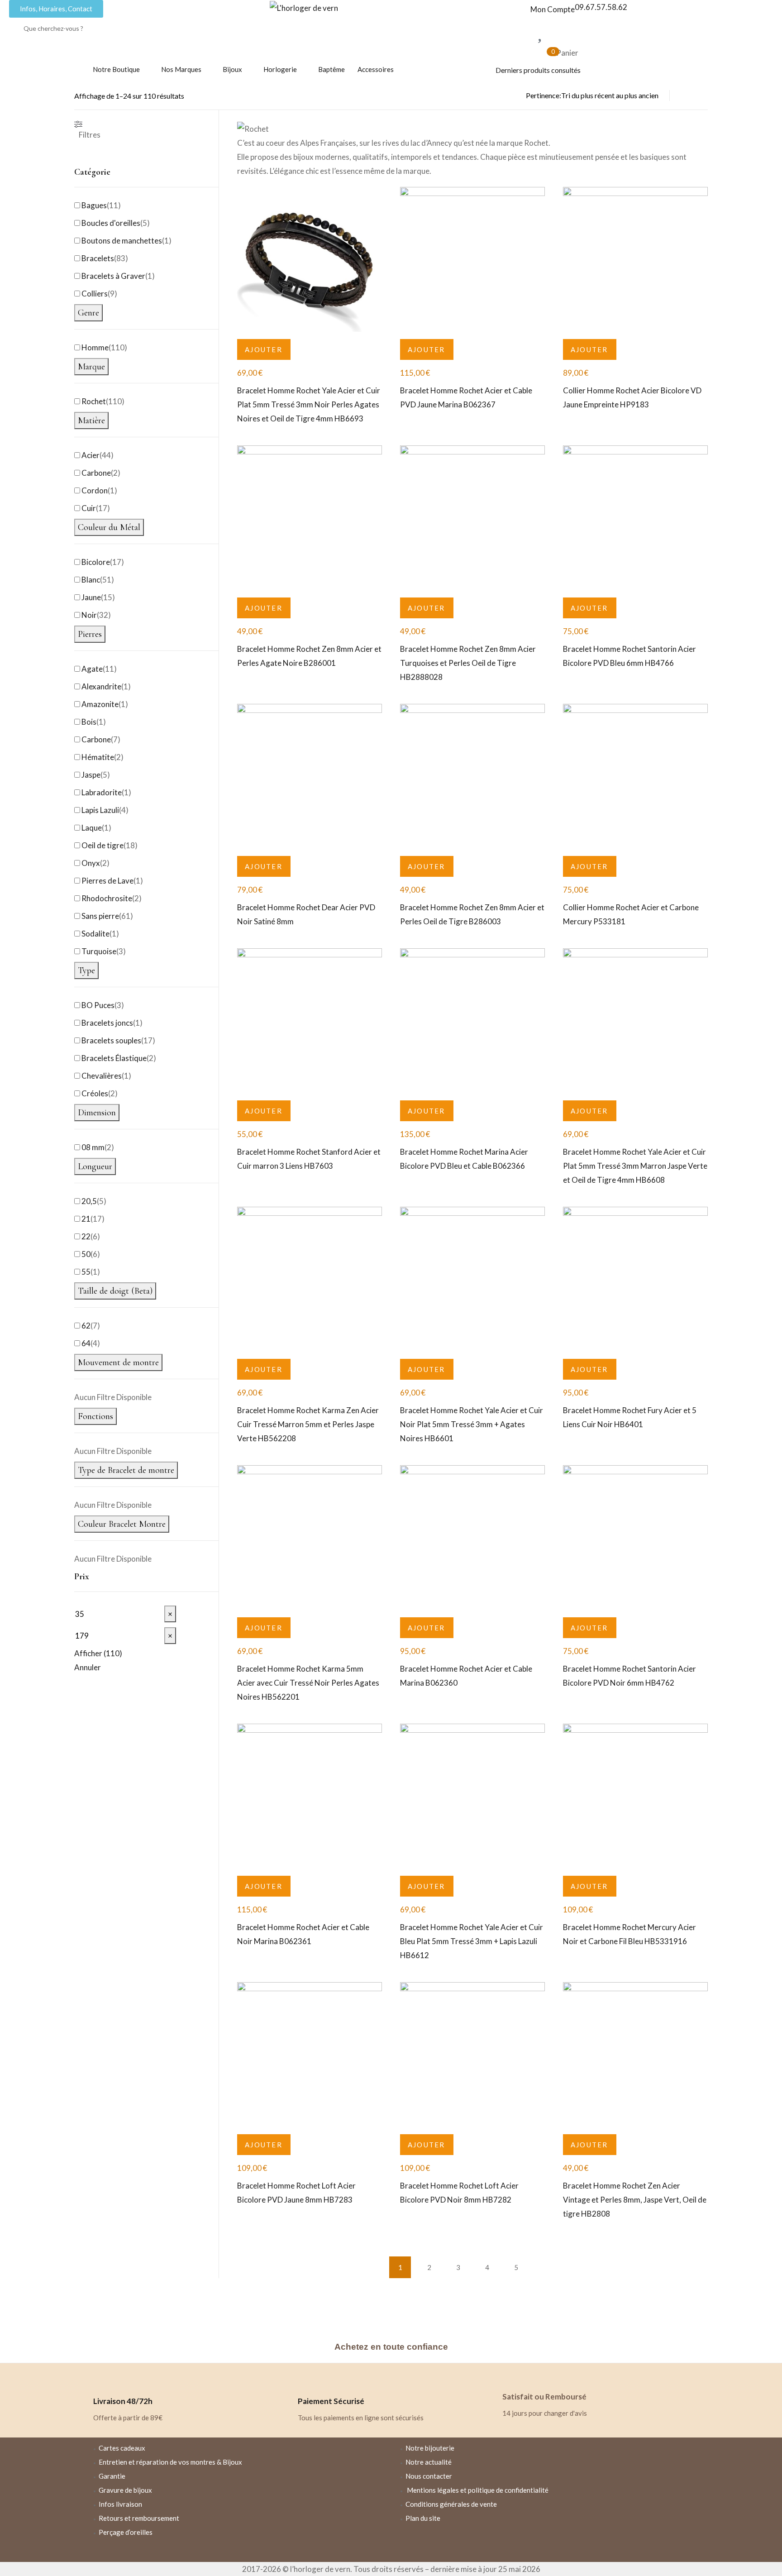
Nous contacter (429, 2476)
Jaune (91, 597)
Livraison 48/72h (123, 2401)
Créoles (95, 1093)
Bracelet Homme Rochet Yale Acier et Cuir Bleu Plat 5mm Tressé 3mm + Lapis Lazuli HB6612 (472, 1941)
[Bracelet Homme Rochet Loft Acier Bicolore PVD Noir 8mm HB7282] (472, 2055)
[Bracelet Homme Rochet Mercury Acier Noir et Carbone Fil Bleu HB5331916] (635, 1796)
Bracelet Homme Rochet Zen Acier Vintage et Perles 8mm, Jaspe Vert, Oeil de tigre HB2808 (635, 2200)
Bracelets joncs (107, 1023)
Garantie (112, 2476)
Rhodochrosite (107, 898)
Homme (95, 347)
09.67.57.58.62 (601, 7)
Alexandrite (101, 686)
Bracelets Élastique (114, 1058)
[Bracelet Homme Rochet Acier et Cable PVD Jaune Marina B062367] (472, 259)
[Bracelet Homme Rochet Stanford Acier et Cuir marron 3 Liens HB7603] (310, 1021)
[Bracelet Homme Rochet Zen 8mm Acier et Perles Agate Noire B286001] (310, 518)
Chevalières (102, 1076)
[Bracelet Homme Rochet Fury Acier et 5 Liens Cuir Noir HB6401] (635, 1279)
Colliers (95, 294)
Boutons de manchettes (122, 241)
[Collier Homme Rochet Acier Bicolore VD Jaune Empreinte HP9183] (635, 259)
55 (86, 1272)
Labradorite (102, 792)
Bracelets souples (111, 1040)
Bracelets (98, 258)
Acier (91, 455)
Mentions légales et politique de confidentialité (478, 2490)
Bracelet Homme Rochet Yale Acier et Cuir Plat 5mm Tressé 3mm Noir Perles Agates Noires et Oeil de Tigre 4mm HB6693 (309, 404)
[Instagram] (544, 2543)
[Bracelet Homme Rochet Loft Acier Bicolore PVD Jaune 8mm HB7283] (310, 2055)
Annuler (88, 1667)
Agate (92, 669)
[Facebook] (518, 2543)
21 (86, 1219)
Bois (89, 722)
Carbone (96, 473)
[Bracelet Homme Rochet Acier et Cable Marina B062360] (472, 1538)
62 (86, 1326)
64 (86, 1343)
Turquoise (99, 951)
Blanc (91, 580)
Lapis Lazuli (100, 810)
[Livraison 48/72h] (105, 2379)
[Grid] (702, 96)
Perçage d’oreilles (126, 2532)
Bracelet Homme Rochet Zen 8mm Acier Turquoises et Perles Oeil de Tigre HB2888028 (468, 663)
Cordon (95, 490)
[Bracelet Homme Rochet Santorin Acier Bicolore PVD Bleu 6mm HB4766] (635, 518)
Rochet (94, 401)
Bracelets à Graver (113, 276)
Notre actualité (429, 2462)
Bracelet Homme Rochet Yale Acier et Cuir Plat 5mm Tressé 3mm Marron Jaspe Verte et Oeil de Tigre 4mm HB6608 (635, 1166)
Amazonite (100, 704)
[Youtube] (571, 2543)
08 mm (93, 1147)
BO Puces (98, 1005)
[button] (264, 349)
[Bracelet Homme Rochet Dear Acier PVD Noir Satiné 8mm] (310, 776)
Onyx (91, 863)
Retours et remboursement (139, 2518)
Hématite (98, 757)
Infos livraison (120, 2504)
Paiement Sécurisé (331, 2401)
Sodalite (95, 934)
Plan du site (423, 2518)
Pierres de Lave (107, 881)
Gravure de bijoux (125, 2490)
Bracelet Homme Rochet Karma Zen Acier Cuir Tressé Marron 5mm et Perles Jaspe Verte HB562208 (308, 1424)
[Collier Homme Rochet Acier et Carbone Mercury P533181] (635, 776)
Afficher (98, 1653)
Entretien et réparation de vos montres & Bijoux (170, 2462)
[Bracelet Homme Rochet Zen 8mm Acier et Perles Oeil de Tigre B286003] (472, 776)
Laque (92, 828)
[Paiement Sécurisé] (309, 2379)
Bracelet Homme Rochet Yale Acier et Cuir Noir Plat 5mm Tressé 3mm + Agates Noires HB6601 (472, 1424)
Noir (89, 615)
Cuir (89, 508)
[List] (686, 96)
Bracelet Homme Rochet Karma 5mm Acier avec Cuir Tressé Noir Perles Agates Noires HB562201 (308, 1683)
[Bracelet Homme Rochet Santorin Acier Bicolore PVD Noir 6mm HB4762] (635, 1538)
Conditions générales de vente (451, 2504)
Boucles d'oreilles (111, 223)
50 (86, 1254)
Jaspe (91, 775)
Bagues (94, 205)
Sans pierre (100, 916)
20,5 (89, 1201)
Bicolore (96, 562)
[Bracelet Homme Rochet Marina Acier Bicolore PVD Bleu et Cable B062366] (472, 1021)
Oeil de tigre (103, 845)
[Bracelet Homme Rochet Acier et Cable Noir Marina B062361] (310, 1796)
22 (86, 1236)
